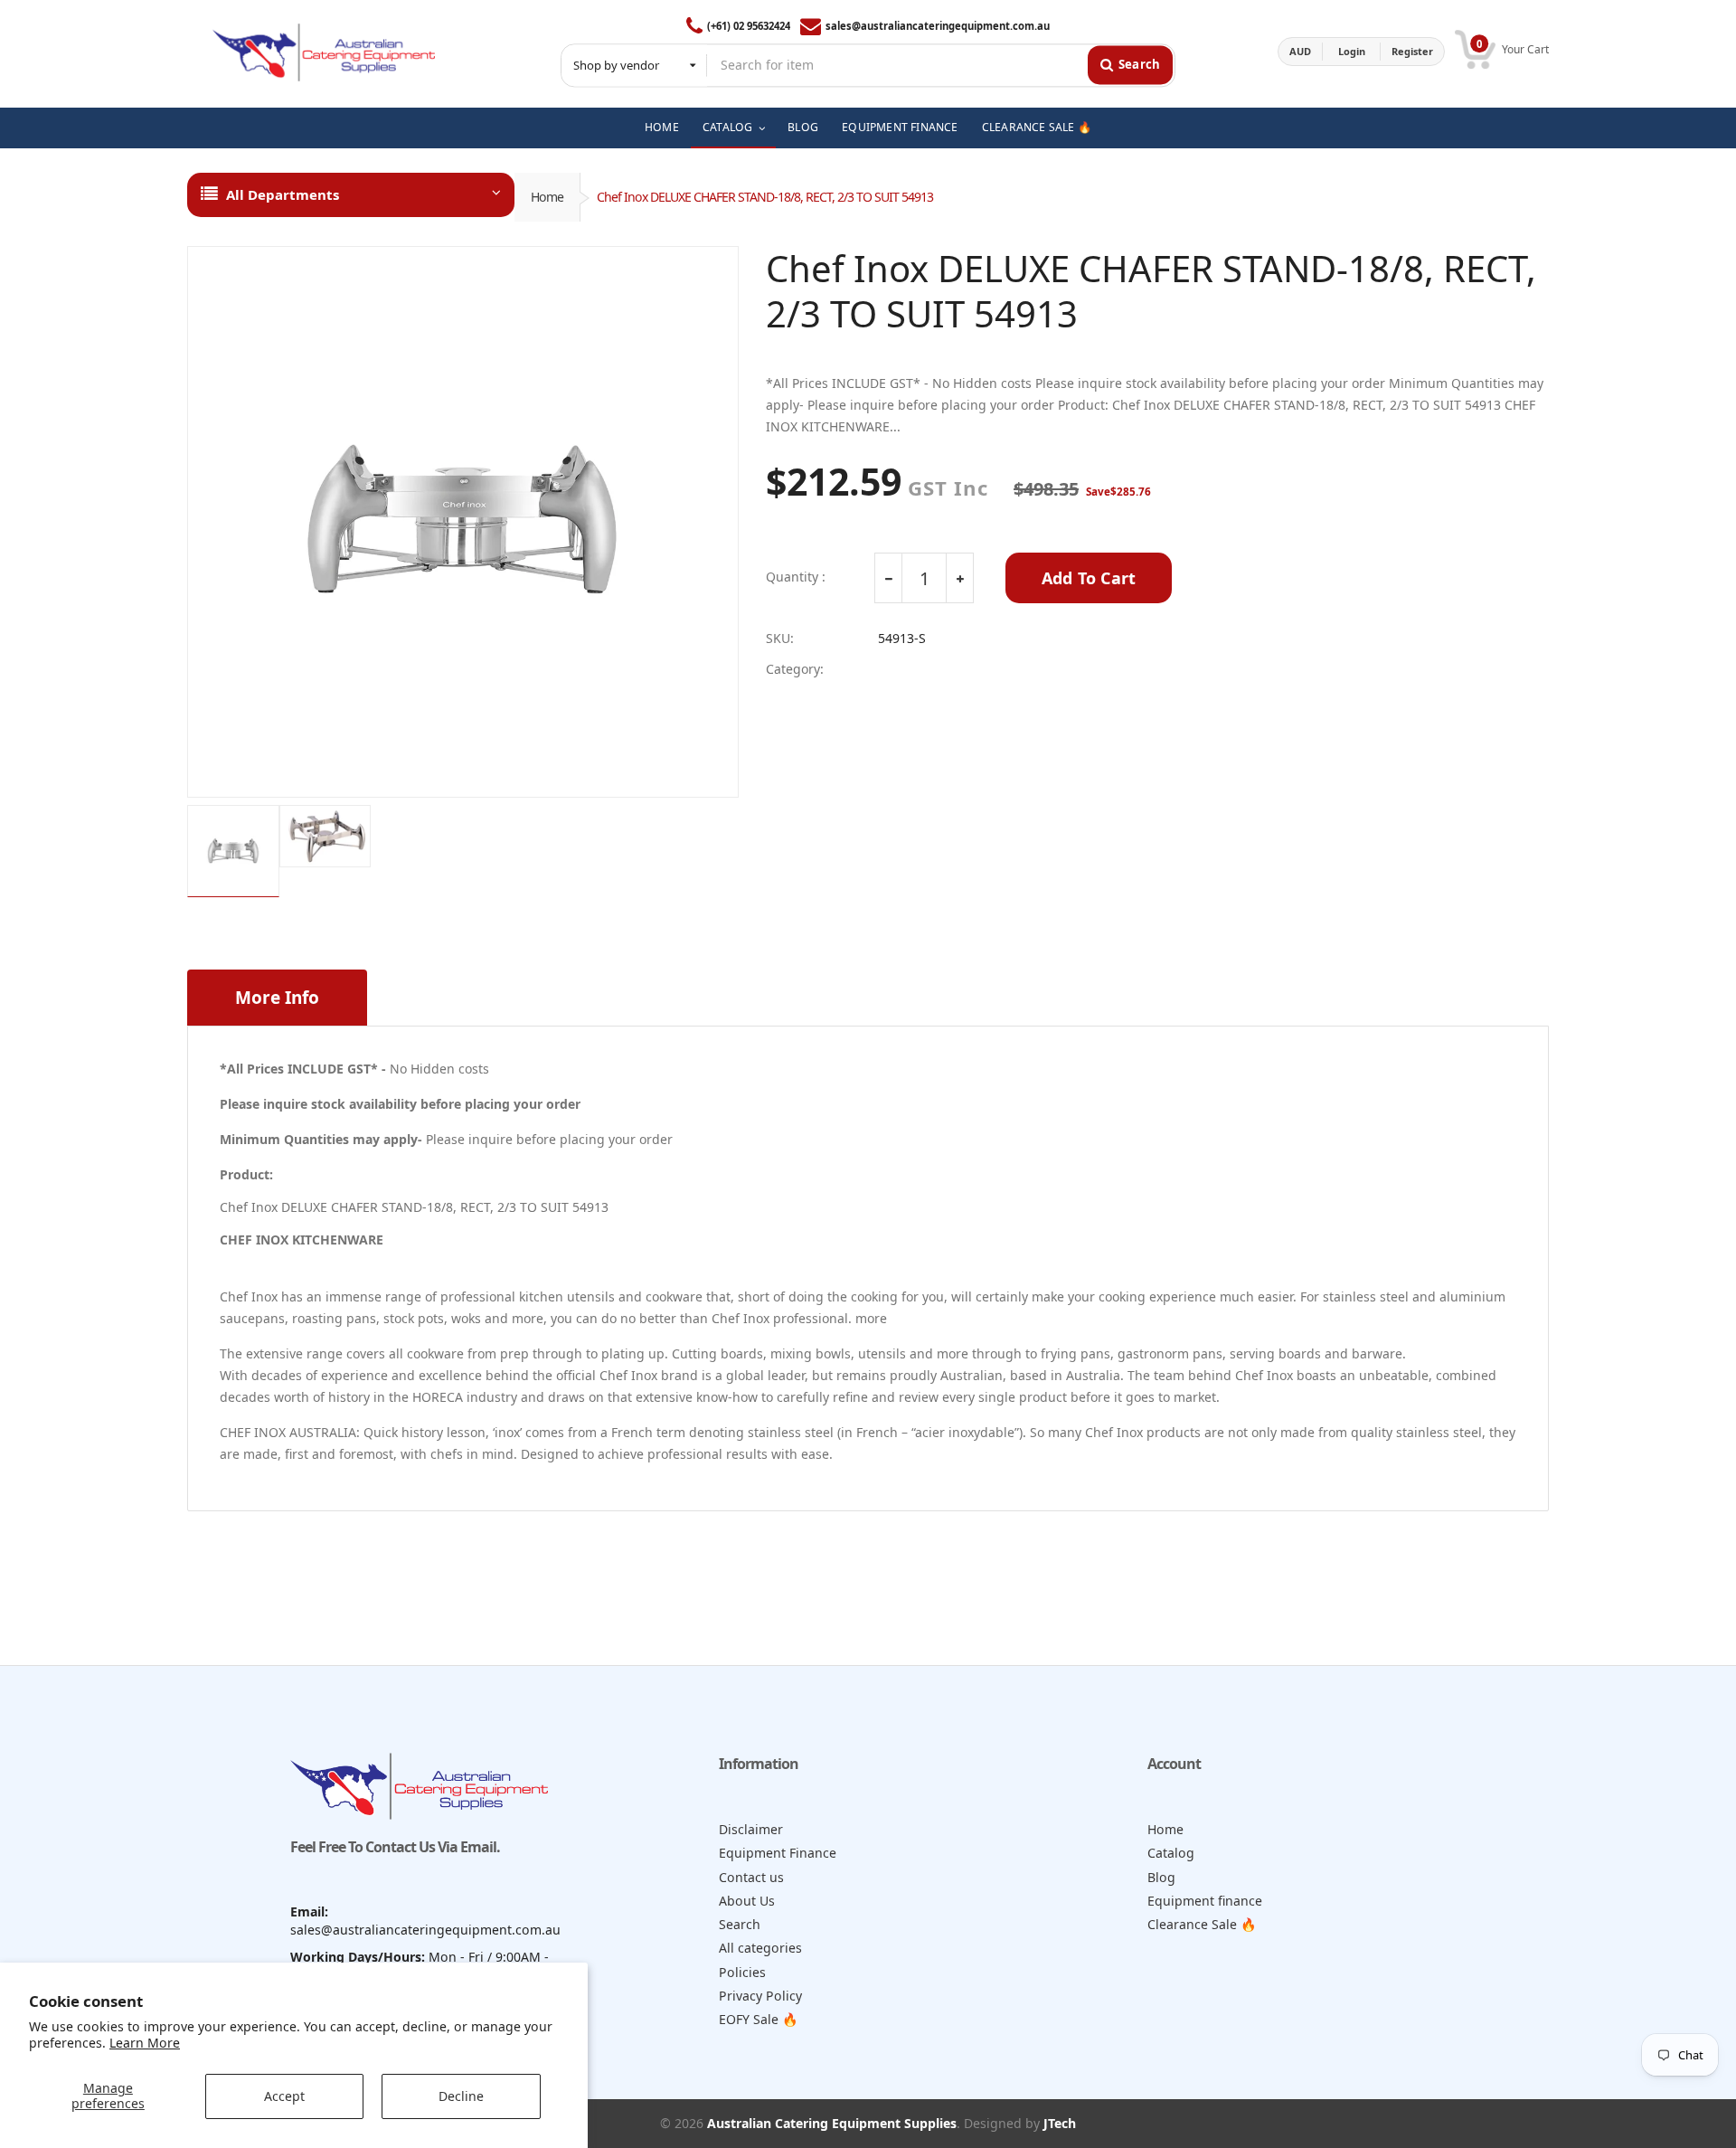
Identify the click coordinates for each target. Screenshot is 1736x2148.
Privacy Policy (760, 1996)
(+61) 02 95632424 (749, 26)
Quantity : (796, 577)
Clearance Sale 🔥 (1202, 1924)
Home (547, 197)
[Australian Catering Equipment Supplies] (324, 52)
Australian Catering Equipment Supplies (832, 2123)
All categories (760, 1948)
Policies (742, 1972)
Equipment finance (1205, 1901)
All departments (283, 194)
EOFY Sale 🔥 (759, 2019)
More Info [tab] (277, 998)
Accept (284, 2096)
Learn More (145, 2043)
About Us (747, 1901)
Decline (461, 2096)
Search (740, 1924)
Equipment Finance (778, 1853)
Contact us (751, 1877)
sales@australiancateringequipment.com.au (938, 26)
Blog (1161, 1877)
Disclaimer (751, 1829)
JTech (1060, 2123)
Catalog (1171, 1853)
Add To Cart (1089, 578)
